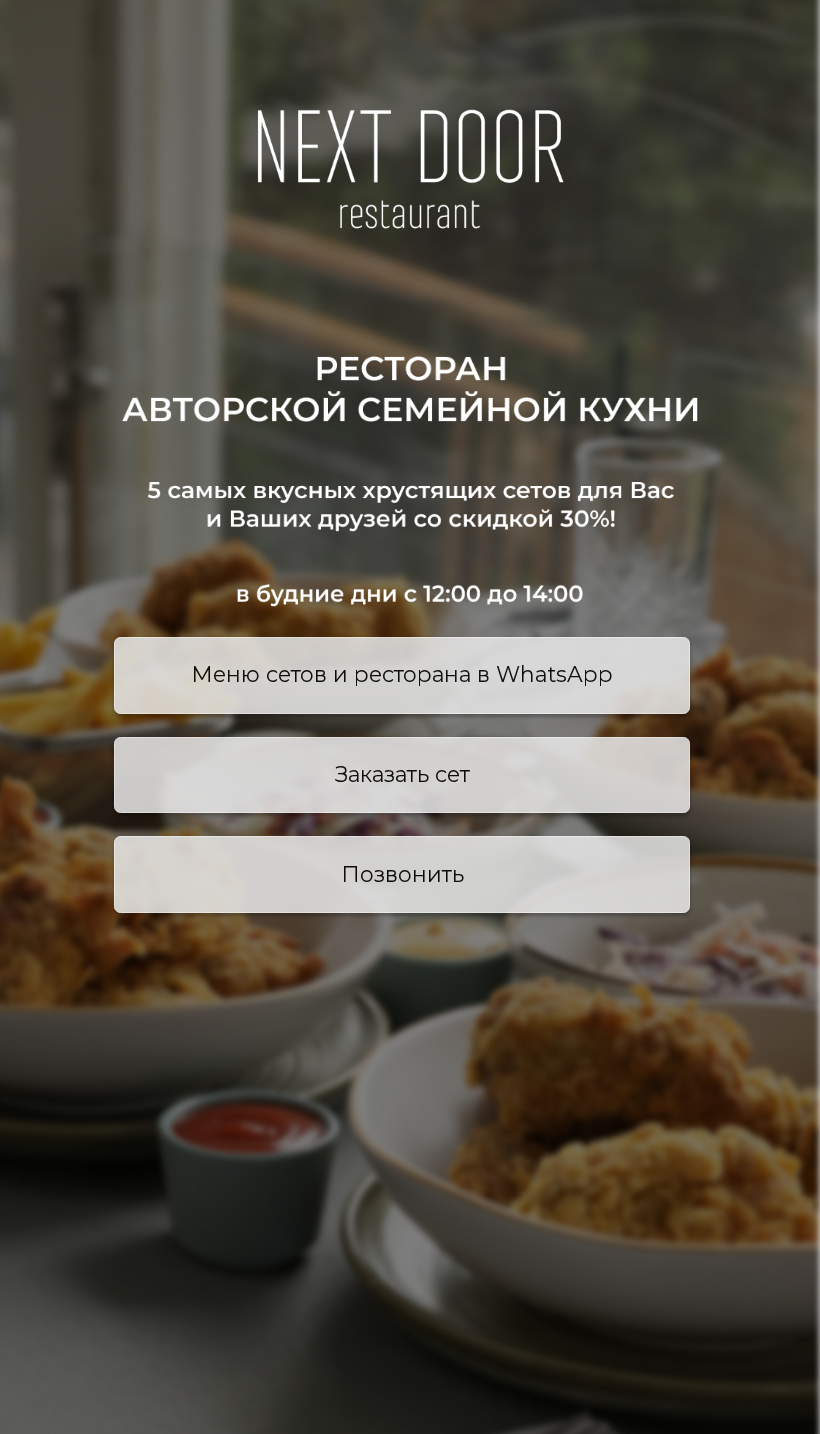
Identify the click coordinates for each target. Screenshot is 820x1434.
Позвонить (402, 874)
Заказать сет (402, 774)
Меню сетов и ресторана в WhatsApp (402, 674)
